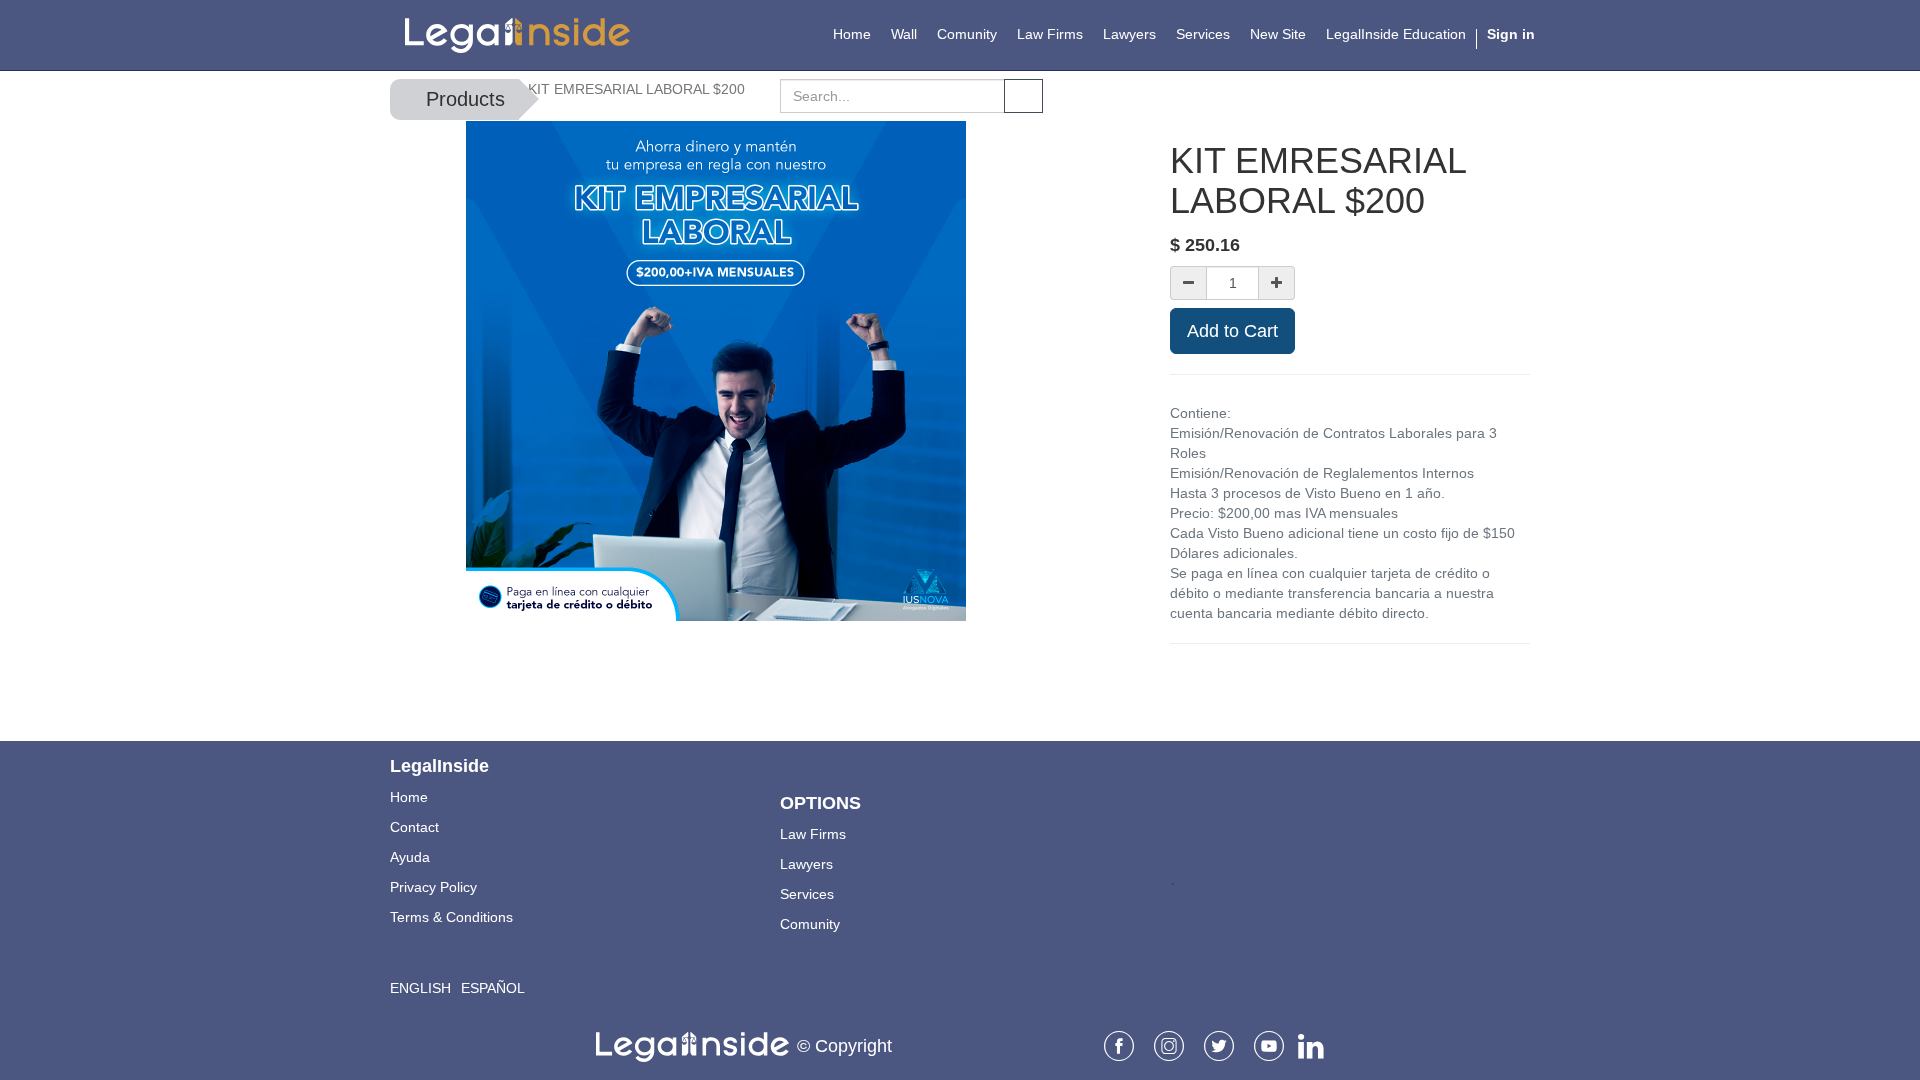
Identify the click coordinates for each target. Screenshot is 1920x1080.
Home (409, 797)
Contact (414, 827)
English (420, 988)
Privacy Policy (433, 887)
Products (465, 99)
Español (493, 988)
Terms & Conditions (451, 917)
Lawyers (806, 864)
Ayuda (410, 857)
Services (807, 894)
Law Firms (813, 834)
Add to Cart (1232, 331)
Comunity (810, 924)
